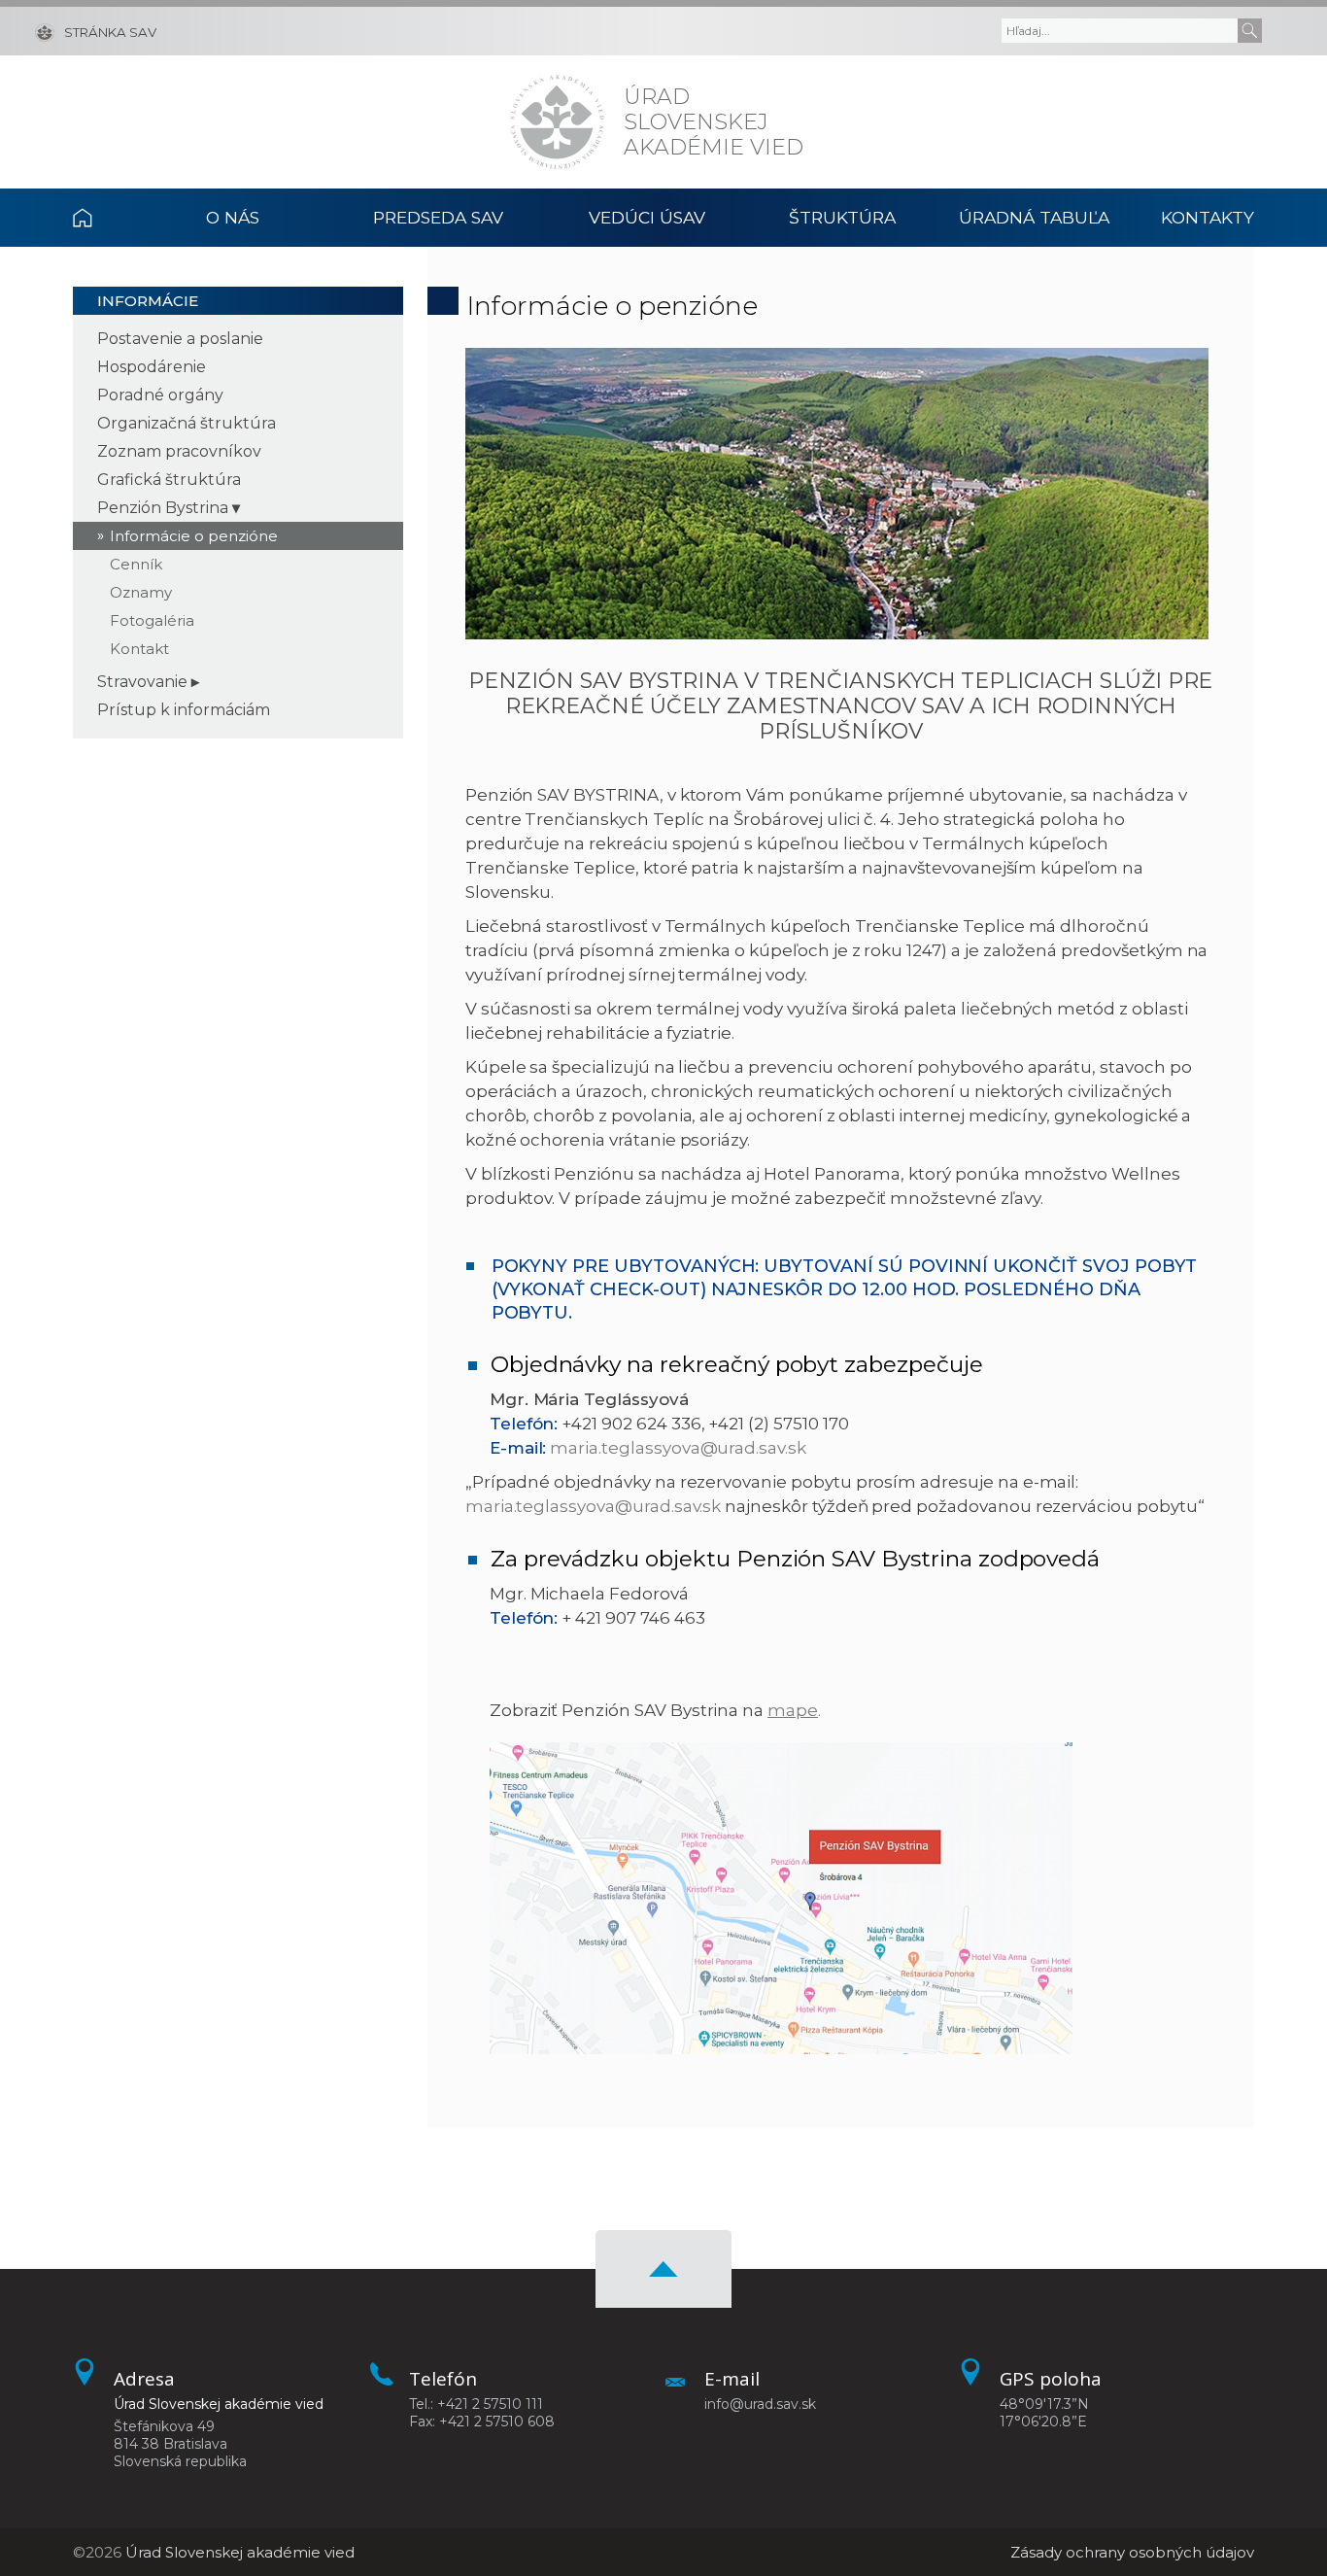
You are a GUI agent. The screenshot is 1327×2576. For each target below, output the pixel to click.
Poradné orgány (160, 395)
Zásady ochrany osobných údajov (1132, 2552)
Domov (104, 218)
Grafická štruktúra (169, 480)
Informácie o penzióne (194, 536)
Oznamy (141, 592)
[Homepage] (557, 122)
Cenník (136, 564)
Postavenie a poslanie (180, 339)
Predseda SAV (438, 217)
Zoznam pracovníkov (179, 451)
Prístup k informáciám (184, 710)
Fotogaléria (152, 620)
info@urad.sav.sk (760, 2404)
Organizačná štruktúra (187, 423)
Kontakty (1208, 217)
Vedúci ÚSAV (647, 217)
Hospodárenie (152, 367)
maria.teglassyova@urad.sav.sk (678, 1448)
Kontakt (139, 649)
